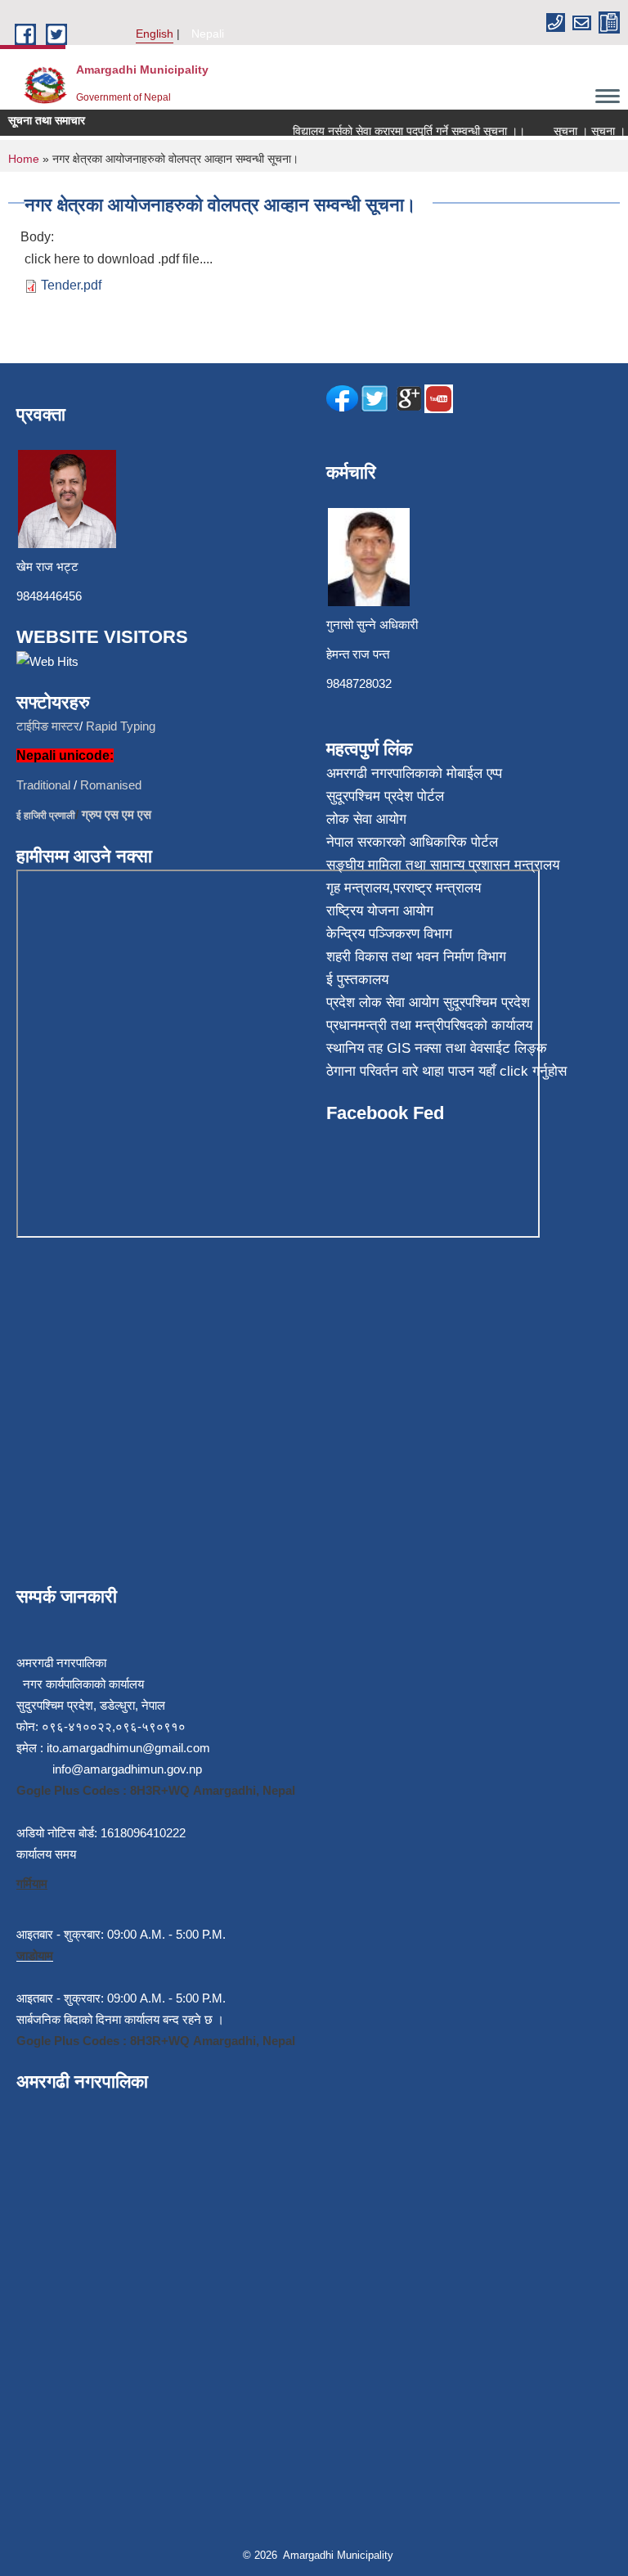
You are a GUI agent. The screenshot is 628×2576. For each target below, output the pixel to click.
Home (24, 159)
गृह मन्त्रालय (358, 888)
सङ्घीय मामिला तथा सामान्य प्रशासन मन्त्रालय (443, 865)
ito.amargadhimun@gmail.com (128, 1748)
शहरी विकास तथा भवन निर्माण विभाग (416, 957)
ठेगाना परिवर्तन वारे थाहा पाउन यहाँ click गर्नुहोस (446, 1071)
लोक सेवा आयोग (366, 819)
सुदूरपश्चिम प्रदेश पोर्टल (385, 796)
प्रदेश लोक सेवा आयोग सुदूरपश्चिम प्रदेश (428, 1003)
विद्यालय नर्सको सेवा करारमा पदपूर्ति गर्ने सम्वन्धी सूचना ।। (396, 131)
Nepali (208, 34)
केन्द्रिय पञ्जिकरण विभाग (389, 934)
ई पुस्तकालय (357, 980)
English (155, 34)
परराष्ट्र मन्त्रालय (437, 888)
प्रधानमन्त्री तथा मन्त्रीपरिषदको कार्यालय (429, 1025)
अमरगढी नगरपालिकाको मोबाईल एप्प (414, 773)
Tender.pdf (71, 285)
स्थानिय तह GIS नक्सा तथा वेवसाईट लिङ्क (437, 1048)
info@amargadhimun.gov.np (127, 1769)
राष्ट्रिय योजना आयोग (380, 911)
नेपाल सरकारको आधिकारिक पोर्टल (412, 842)
